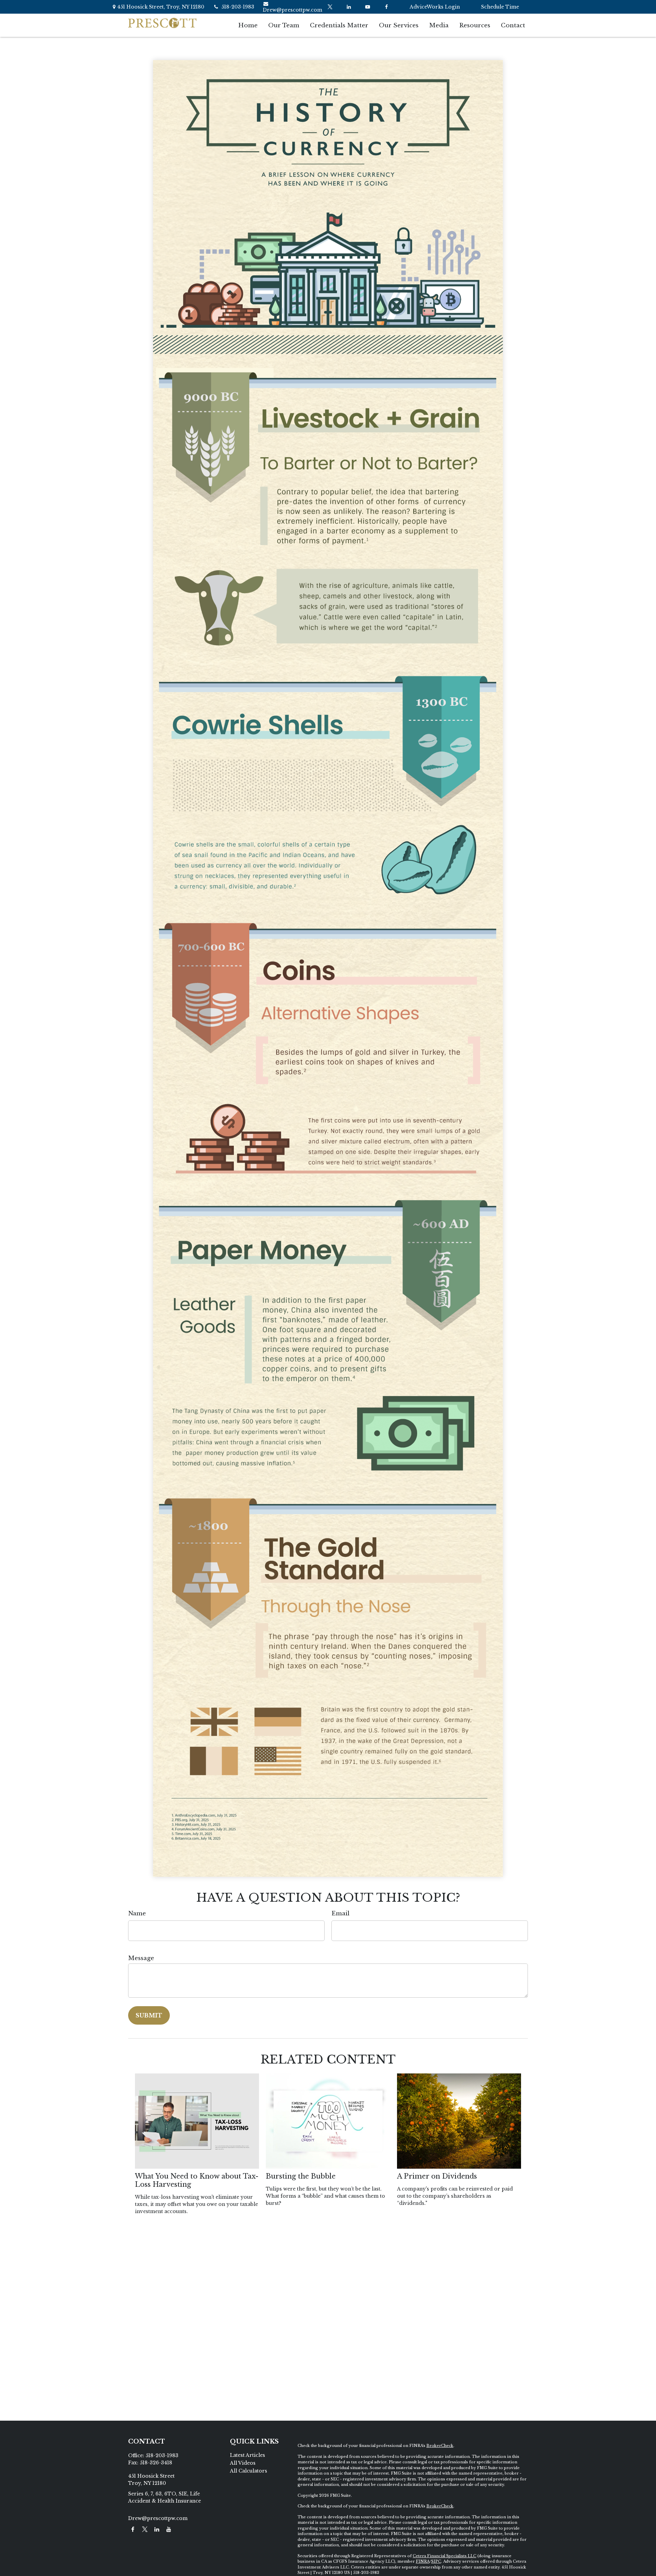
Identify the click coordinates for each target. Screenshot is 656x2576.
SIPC (436, 2561)
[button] (248, 25)
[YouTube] (367, 7)
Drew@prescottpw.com (292, 10)
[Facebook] (386, 7)
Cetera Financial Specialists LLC (445, 2556)
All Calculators (249, 2471)
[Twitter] (330, 7)
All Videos (243, 2463)
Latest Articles (248, 2455)
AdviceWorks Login (435, 7)
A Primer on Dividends (437, 2176)
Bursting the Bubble (301, 2176)
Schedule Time (500, 7)
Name (137, 1913)
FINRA (423, 2561)
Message (141, 1958)
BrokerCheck (440, 2446)
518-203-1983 (238, 7)
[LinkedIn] (349, 7)
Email (340, 1913)
